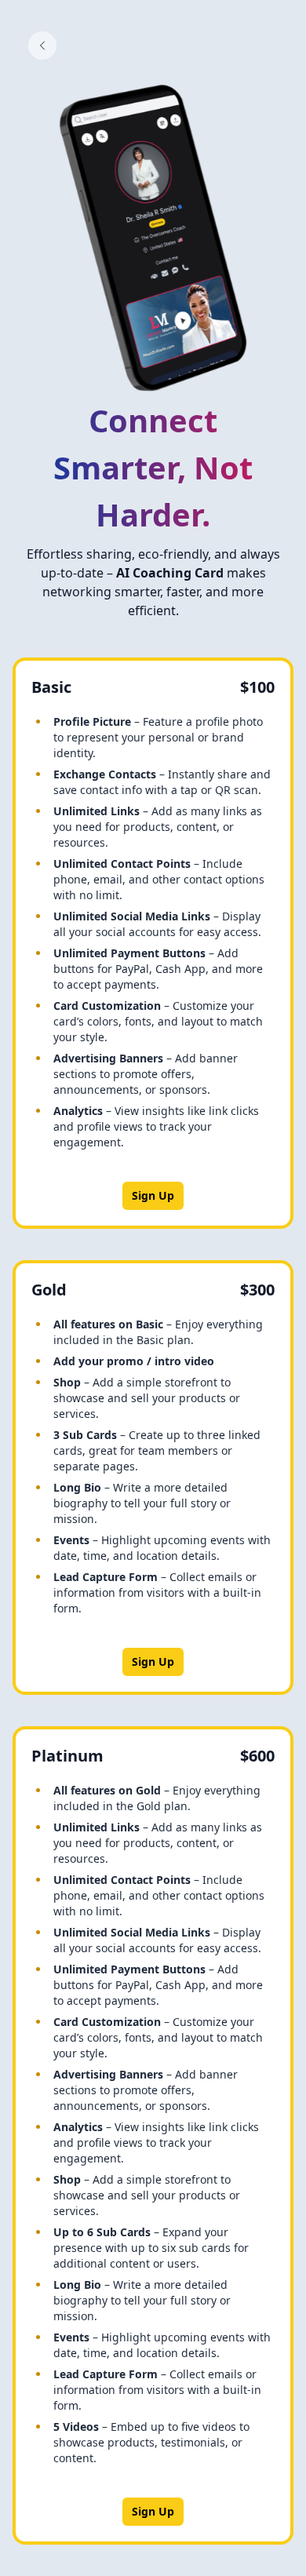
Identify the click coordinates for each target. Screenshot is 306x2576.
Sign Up (153, 1195)
